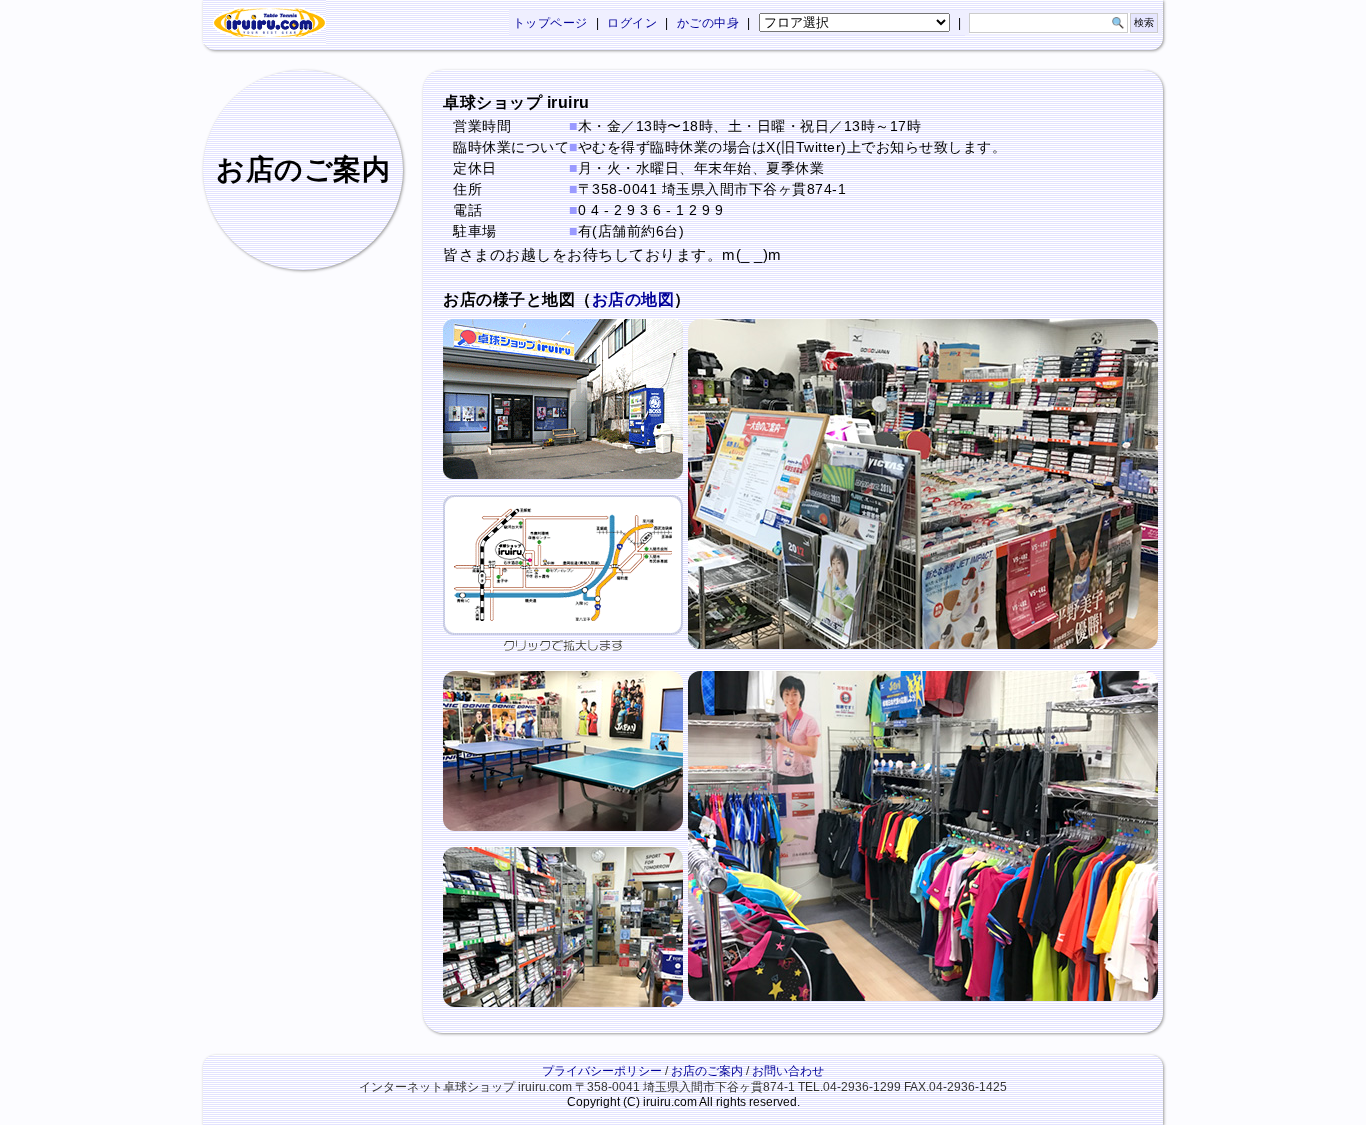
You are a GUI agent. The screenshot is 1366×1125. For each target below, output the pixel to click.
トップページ (550, 23)
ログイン (632, 23)
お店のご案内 (707, 1071)
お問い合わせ (788, 1071)
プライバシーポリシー (602, 1071)
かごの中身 (708, 23)
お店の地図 (633, 299)
